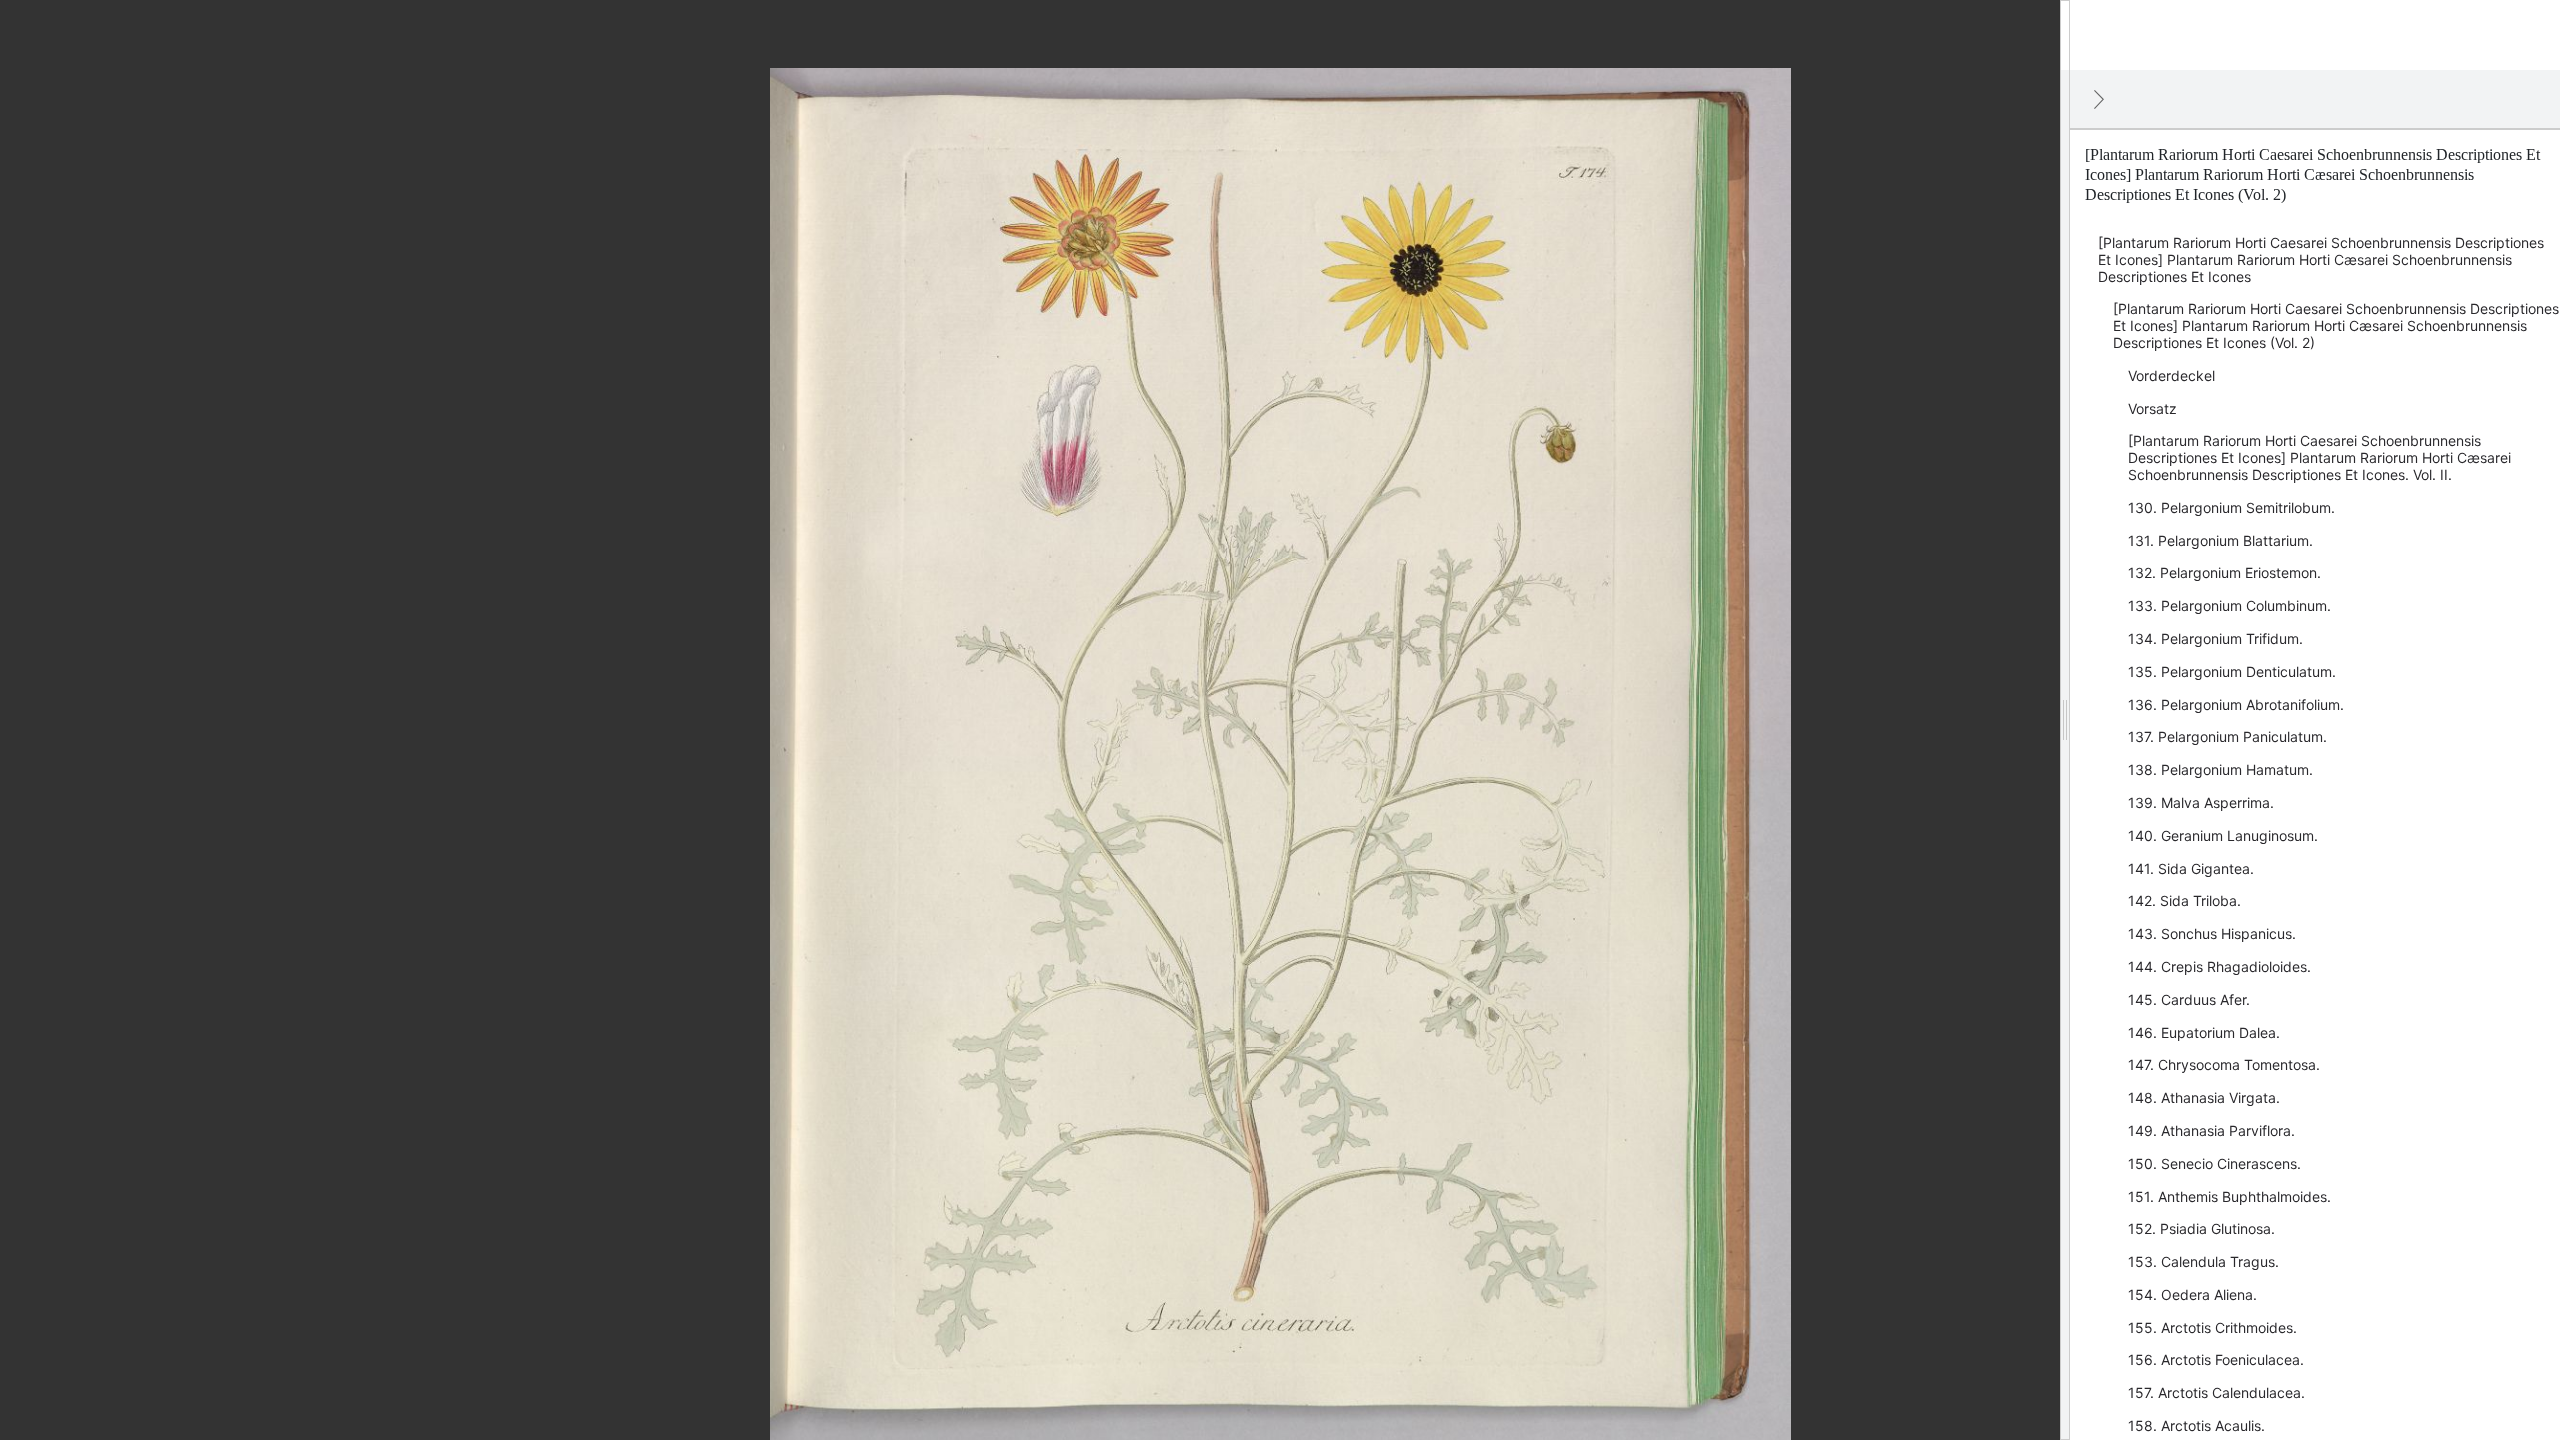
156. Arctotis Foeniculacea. (2216, 1359)
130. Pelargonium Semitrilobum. (2231, 507)
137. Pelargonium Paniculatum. (2227, 736)
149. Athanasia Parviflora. (2211, 1130)
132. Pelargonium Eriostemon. (2224, 572)
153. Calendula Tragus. (2203, 1261)
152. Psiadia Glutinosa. (2201, 1228)
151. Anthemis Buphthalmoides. (2229, 1196)
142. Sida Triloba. (2184, 900)
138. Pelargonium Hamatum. (2220, 769)
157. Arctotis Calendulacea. (2216, 1392)
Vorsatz (2152, 408)
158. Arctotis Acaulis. (2196, 1425)
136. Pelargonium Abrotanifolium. (2236, 704)
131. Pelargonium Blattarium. (2220, 540)
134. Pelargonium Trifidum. (2215, 638)
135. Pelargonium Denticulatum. (2232, 671)
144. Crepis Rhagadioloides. (2219, 966)
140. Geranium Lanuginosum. (2223, 835)
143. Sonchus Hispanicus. (2212, 933)
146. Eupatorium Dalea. (2204, 1032)
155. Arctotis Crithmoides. (2212, 1327)
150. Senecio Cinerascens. (2214, 1163)
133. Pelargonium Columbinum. (2229, 605)
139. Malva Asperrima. (2201, 802)
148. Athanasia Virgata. (2204, 1097)
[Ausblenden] (2099, 99)
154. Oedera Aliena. (2192, 1294)
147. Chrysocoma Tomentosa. (2224, 1064)
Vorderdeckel (2171, 375)
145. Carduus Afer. (2189, 999)
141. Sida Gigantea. (2191, 868)
